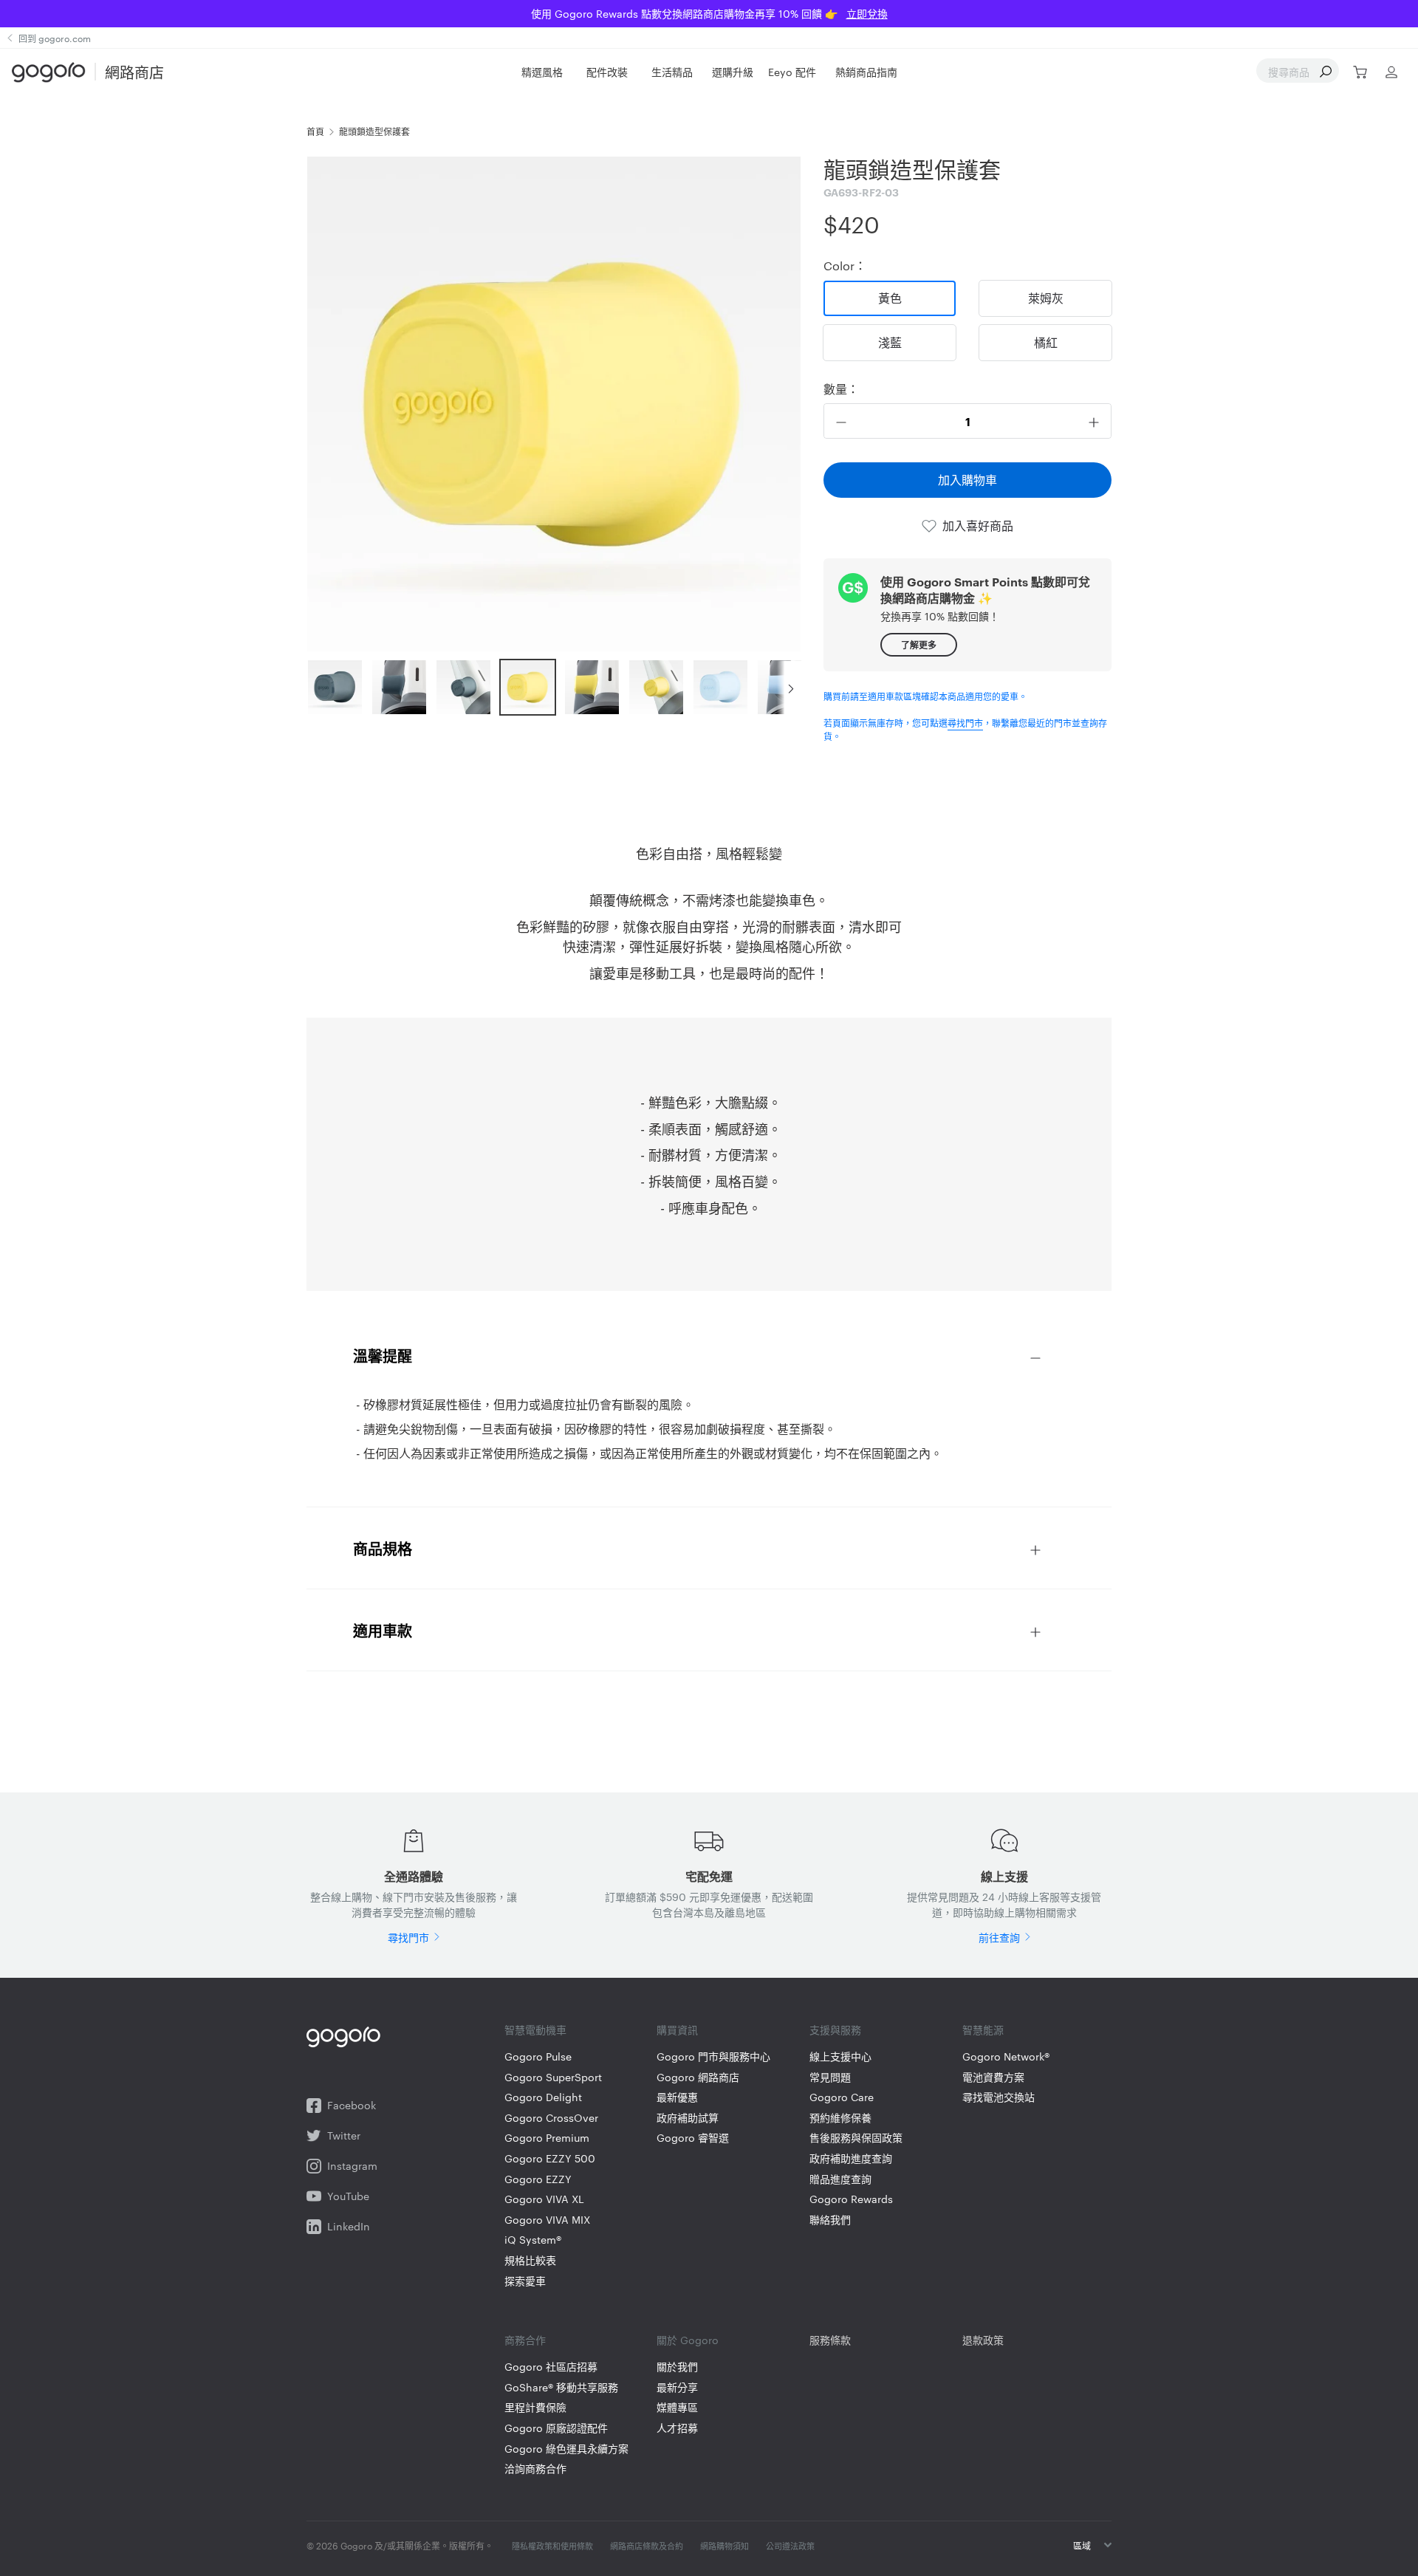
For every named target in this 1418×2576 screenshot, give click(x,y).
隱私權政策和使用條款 (552, 2546)
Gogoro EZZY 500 (550, 2158)
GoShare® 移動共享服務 (561, 2387)
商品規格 (383, 1548)
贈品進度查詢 (840, 2179)
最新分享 (677, 2387)
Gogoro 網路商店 (698, 2077)
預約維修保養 (840, 2118)
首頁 (315, 131)
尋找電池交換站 (999, 2097)
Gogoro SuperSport (553, 2077)
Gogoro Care (842, 2097)
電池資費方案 (993, 2077)
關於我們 (677, 2367)
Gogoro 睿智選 (693, 2138)
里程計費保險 (535, 2407)
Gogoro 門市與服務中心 (713, 2056)
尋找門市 (965, 722)
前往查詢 (999, 1937)
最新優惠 (677, 2097)
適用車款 (383, 1630)
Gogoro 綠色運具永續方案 (566, 2449)
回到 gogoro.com (55, 38)
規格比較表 (530, 2260)
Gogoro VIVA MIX (547, 2220)
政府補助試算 (688, 2118)
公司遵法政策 (790, 2546)
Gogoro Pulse (538, 2056)
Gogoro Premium (547, 2138)
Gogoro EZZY (538, 2179)
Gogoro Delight (543, 2097)
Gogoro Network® (1006, 2056)
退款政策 (983, 2340)
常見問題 (830, 2077)
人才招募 (677, 2428)
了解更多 (919, 644)
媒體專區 (677, 2407)
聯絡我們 (830, 2220)
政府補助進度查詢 (851, 2158)
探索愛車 (525, 2281)
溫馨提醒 (383, 1355)
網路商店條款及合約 (647, 2546)
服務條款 (830, 2340)
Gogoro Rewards (851, 2199)
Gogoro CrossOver (551, 2118)
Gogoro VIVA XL (544, 2199)
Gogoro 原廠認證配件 (556, 2428)
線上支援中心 (840, 2056)
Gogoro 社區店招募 (551, 2367)
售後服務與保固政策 (856, 2138)
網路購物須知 (725, 2546)
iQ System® (533, 2240)
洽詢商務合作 (535, 2469)
